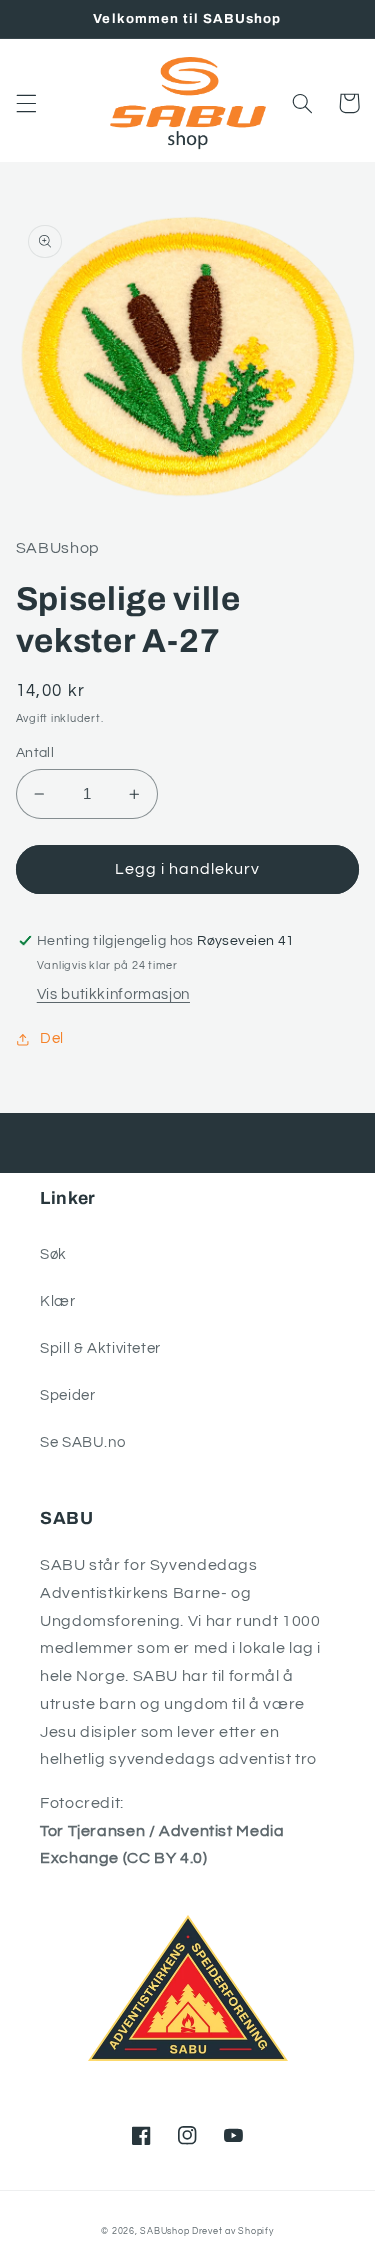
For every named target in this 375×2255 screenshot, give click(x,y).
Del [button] (52, 1038)
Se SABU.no (82, 1442)
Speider (67, 1395)
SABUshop (164, 2231)
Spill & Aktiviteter (100, 1348)
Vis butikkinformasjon (113, 994)
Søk (53, 1254)
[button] (26, 103)
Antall (35, 753)
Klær (58, 1301)
